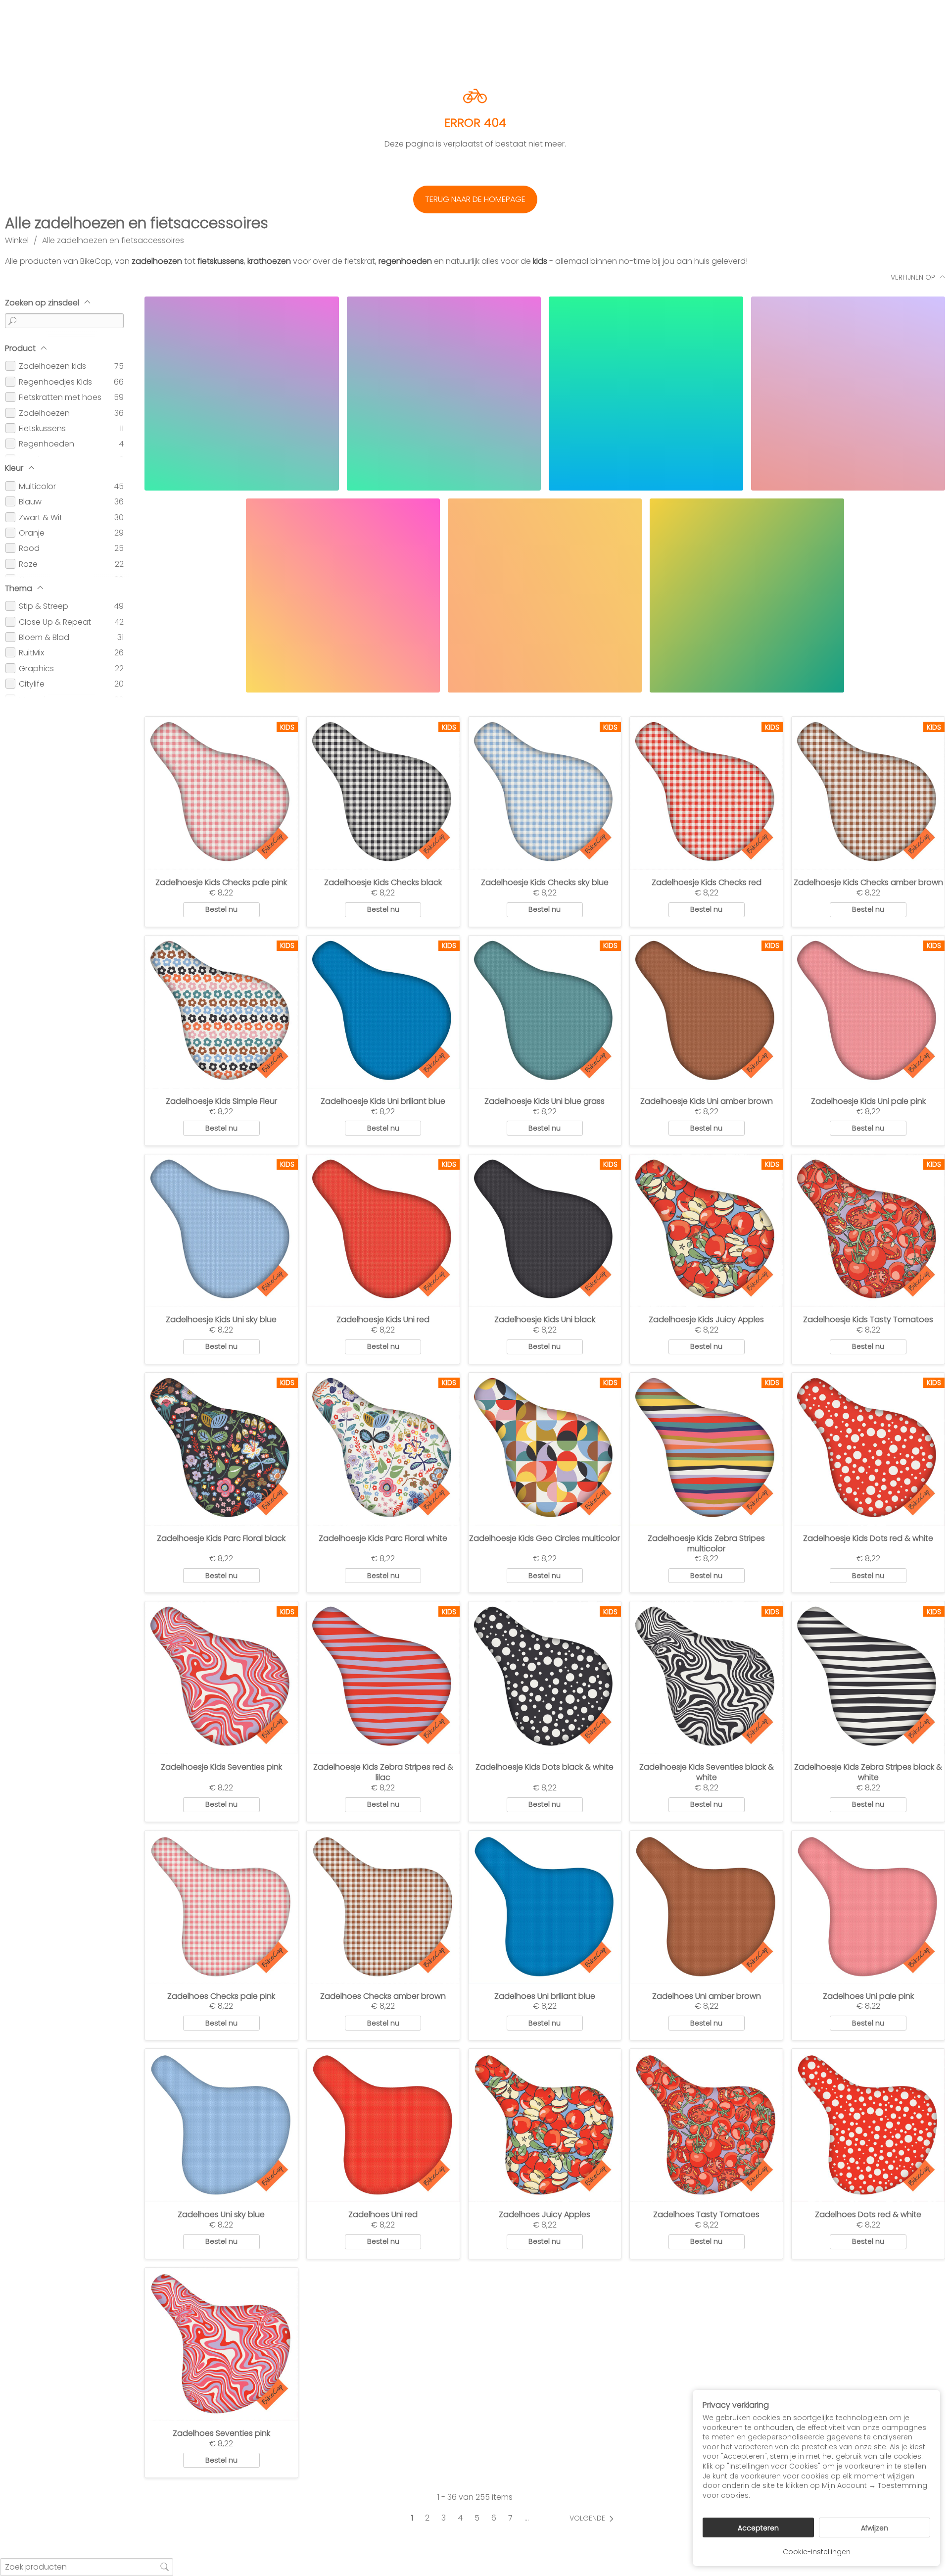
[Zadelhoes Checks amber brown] (383, 1907)
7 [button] (510, 2518)
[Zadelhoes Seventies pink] (221, 2344)
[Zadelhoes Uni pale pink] (868, 1907)
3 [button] (444, 2518)
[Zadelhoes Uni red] (383, 2125)
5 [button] (477, 2518)
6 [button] (494, 2518)
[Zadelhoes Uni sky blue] (221, 2125)
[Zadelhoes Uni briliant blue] (545, 1907)
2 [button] (427, 2518)
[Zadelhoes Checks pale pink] (221, 1907)
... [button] (527, 2518)
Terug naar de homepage (475, 199)
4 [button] (460, 2518)
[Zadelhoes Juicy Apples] (545, 2125)
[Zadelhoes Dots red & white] (868, 2125)
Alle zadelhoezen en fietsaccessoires (113, 240)
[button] (594, 2518)
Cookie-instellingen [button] (817, 2552)
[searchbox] (87, 2567)
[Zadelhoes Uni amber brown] (706, 1907)
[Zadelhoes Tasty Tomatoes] (706, 2125)
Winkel (17, 240)
